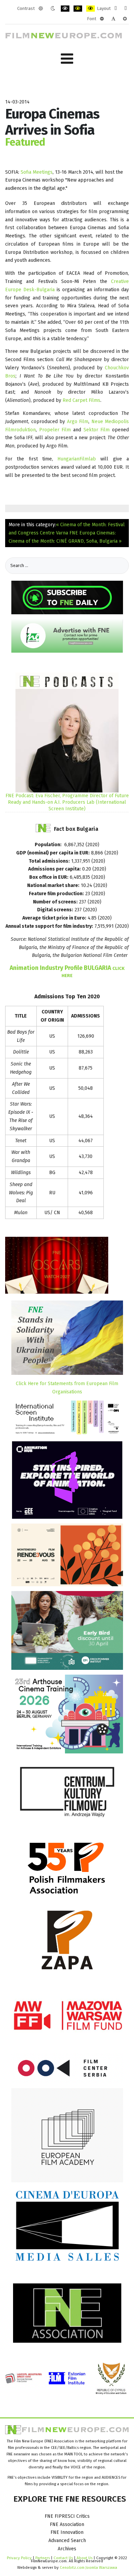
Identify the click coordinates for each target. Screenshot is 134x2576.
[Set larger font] (125, 19)
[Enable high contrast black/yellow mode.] (78, 9)
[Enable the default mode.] (41, 9)
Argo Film (78, 422)
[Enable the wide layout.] (126, 9)
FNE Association (67, 2524)
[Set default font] (113, 19)
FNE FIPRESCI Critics (67, 2516)
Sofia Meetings (37, 172)
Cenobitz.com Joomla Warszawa (88, 2567)
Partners (43, 2558)
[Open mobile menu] (67, 59)
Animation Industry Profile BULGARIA (67, 971)
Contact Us (64, 2558)
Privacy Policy (19, 2558)
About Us (85, 2558)
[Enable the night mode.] (53, 9)
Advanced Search (67, 2541)
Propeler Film (55, 430)
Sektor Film (97, 430)
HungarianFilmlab (77, 459)
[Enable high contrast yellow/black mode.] (91, 9)
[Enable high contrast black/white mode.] (65, 9)
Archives (67, 2549)
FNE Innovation (67, 2532)
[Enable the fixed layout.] (116, 9)
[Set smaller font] (102, 19)
